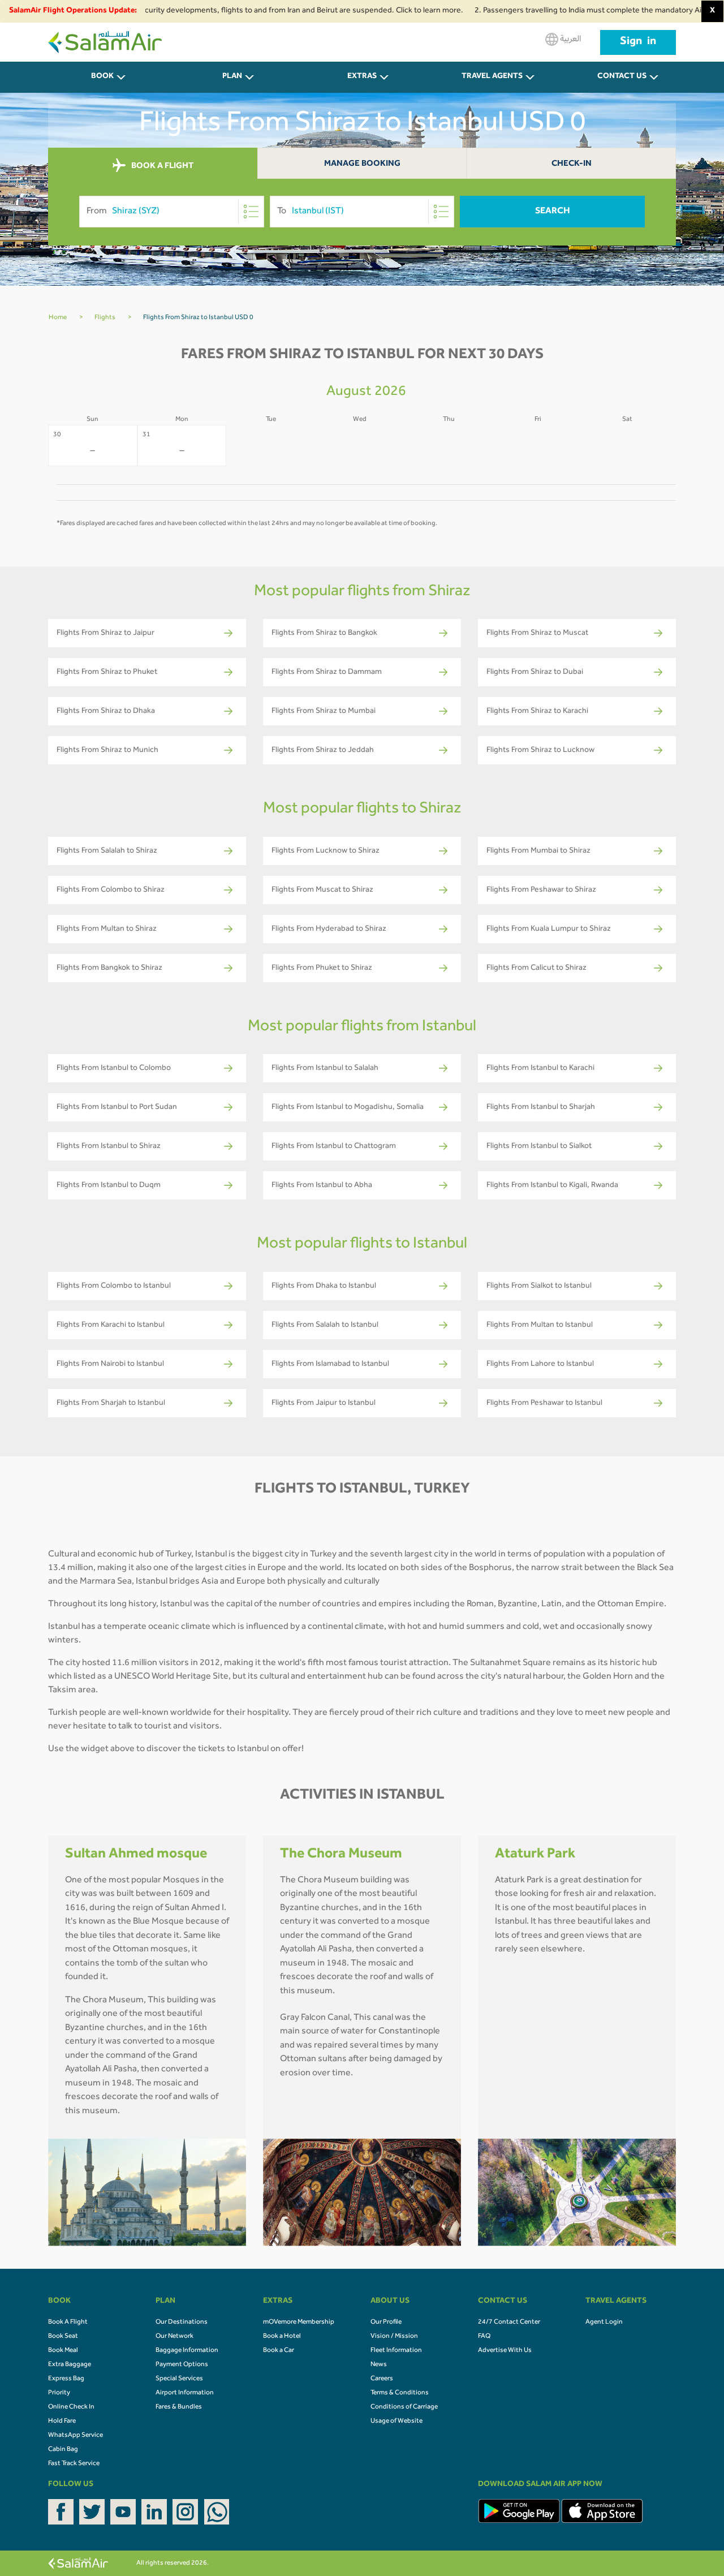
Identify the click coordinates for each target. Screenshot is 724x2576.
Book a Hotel (282, 2337)
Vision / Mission (394, 2337)
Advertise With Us (505, 2351)
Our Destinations (182, 2323)
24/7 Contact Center (509, 2323)
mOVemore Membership (299, 2323)
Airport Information (185, 2393)
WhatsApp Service (76, 2436)
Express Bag (66, 2379)
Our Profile (386, 2323)
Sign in (638, 42)
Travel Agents (492, 77)
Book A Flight (68, 2323)
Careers (382, 2379)
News (379, 2365)
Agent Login (604, 2323)
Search (553, 212)
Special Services (179, 2379)
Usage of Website (397, 2422)
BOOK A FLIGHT (161, 167)
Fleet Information (396, 2351)
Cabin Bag (63, 2450)
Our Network (174, 2337)
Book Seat (63, 2337)
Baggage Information (187, 2351)
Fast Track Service (74, 2464)
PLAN (232, 77)
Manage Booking (362, 164)
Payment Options (182, 2365)
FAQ (484, 2337)
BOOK (102, 77)
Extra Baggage (70, 2365)
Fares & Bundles (179, 2407)
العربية (570, 40)
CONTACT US (622, 77)
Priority (59, 2393)
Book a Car (279, 2351)
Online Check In (71, 2407)
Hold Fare (62, 2422)
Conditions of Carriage (404, 2407)
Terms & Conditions (400, 2393)
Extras (362, 77)
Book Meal (63, 2351)
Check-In (572, 164)
